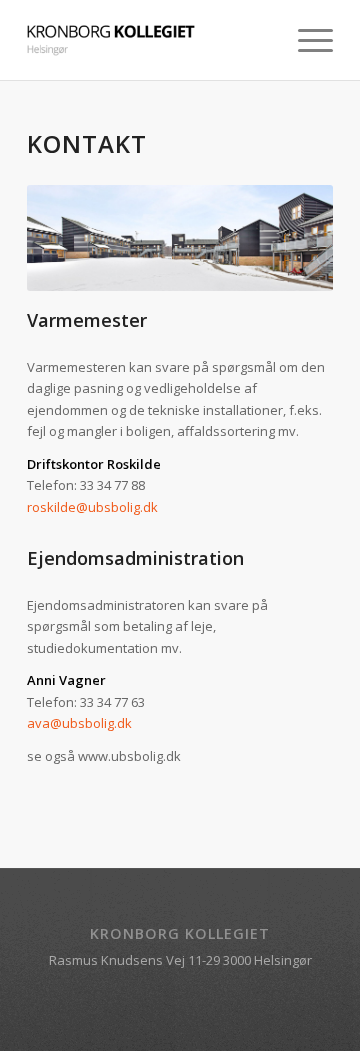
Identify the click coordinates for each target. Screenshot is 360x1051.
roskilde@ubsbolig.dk (92, 507)
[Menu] (305, 40)
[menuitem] (305, 40)
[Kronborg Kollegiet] (149, 40)
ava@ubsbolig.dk (79, 723)
